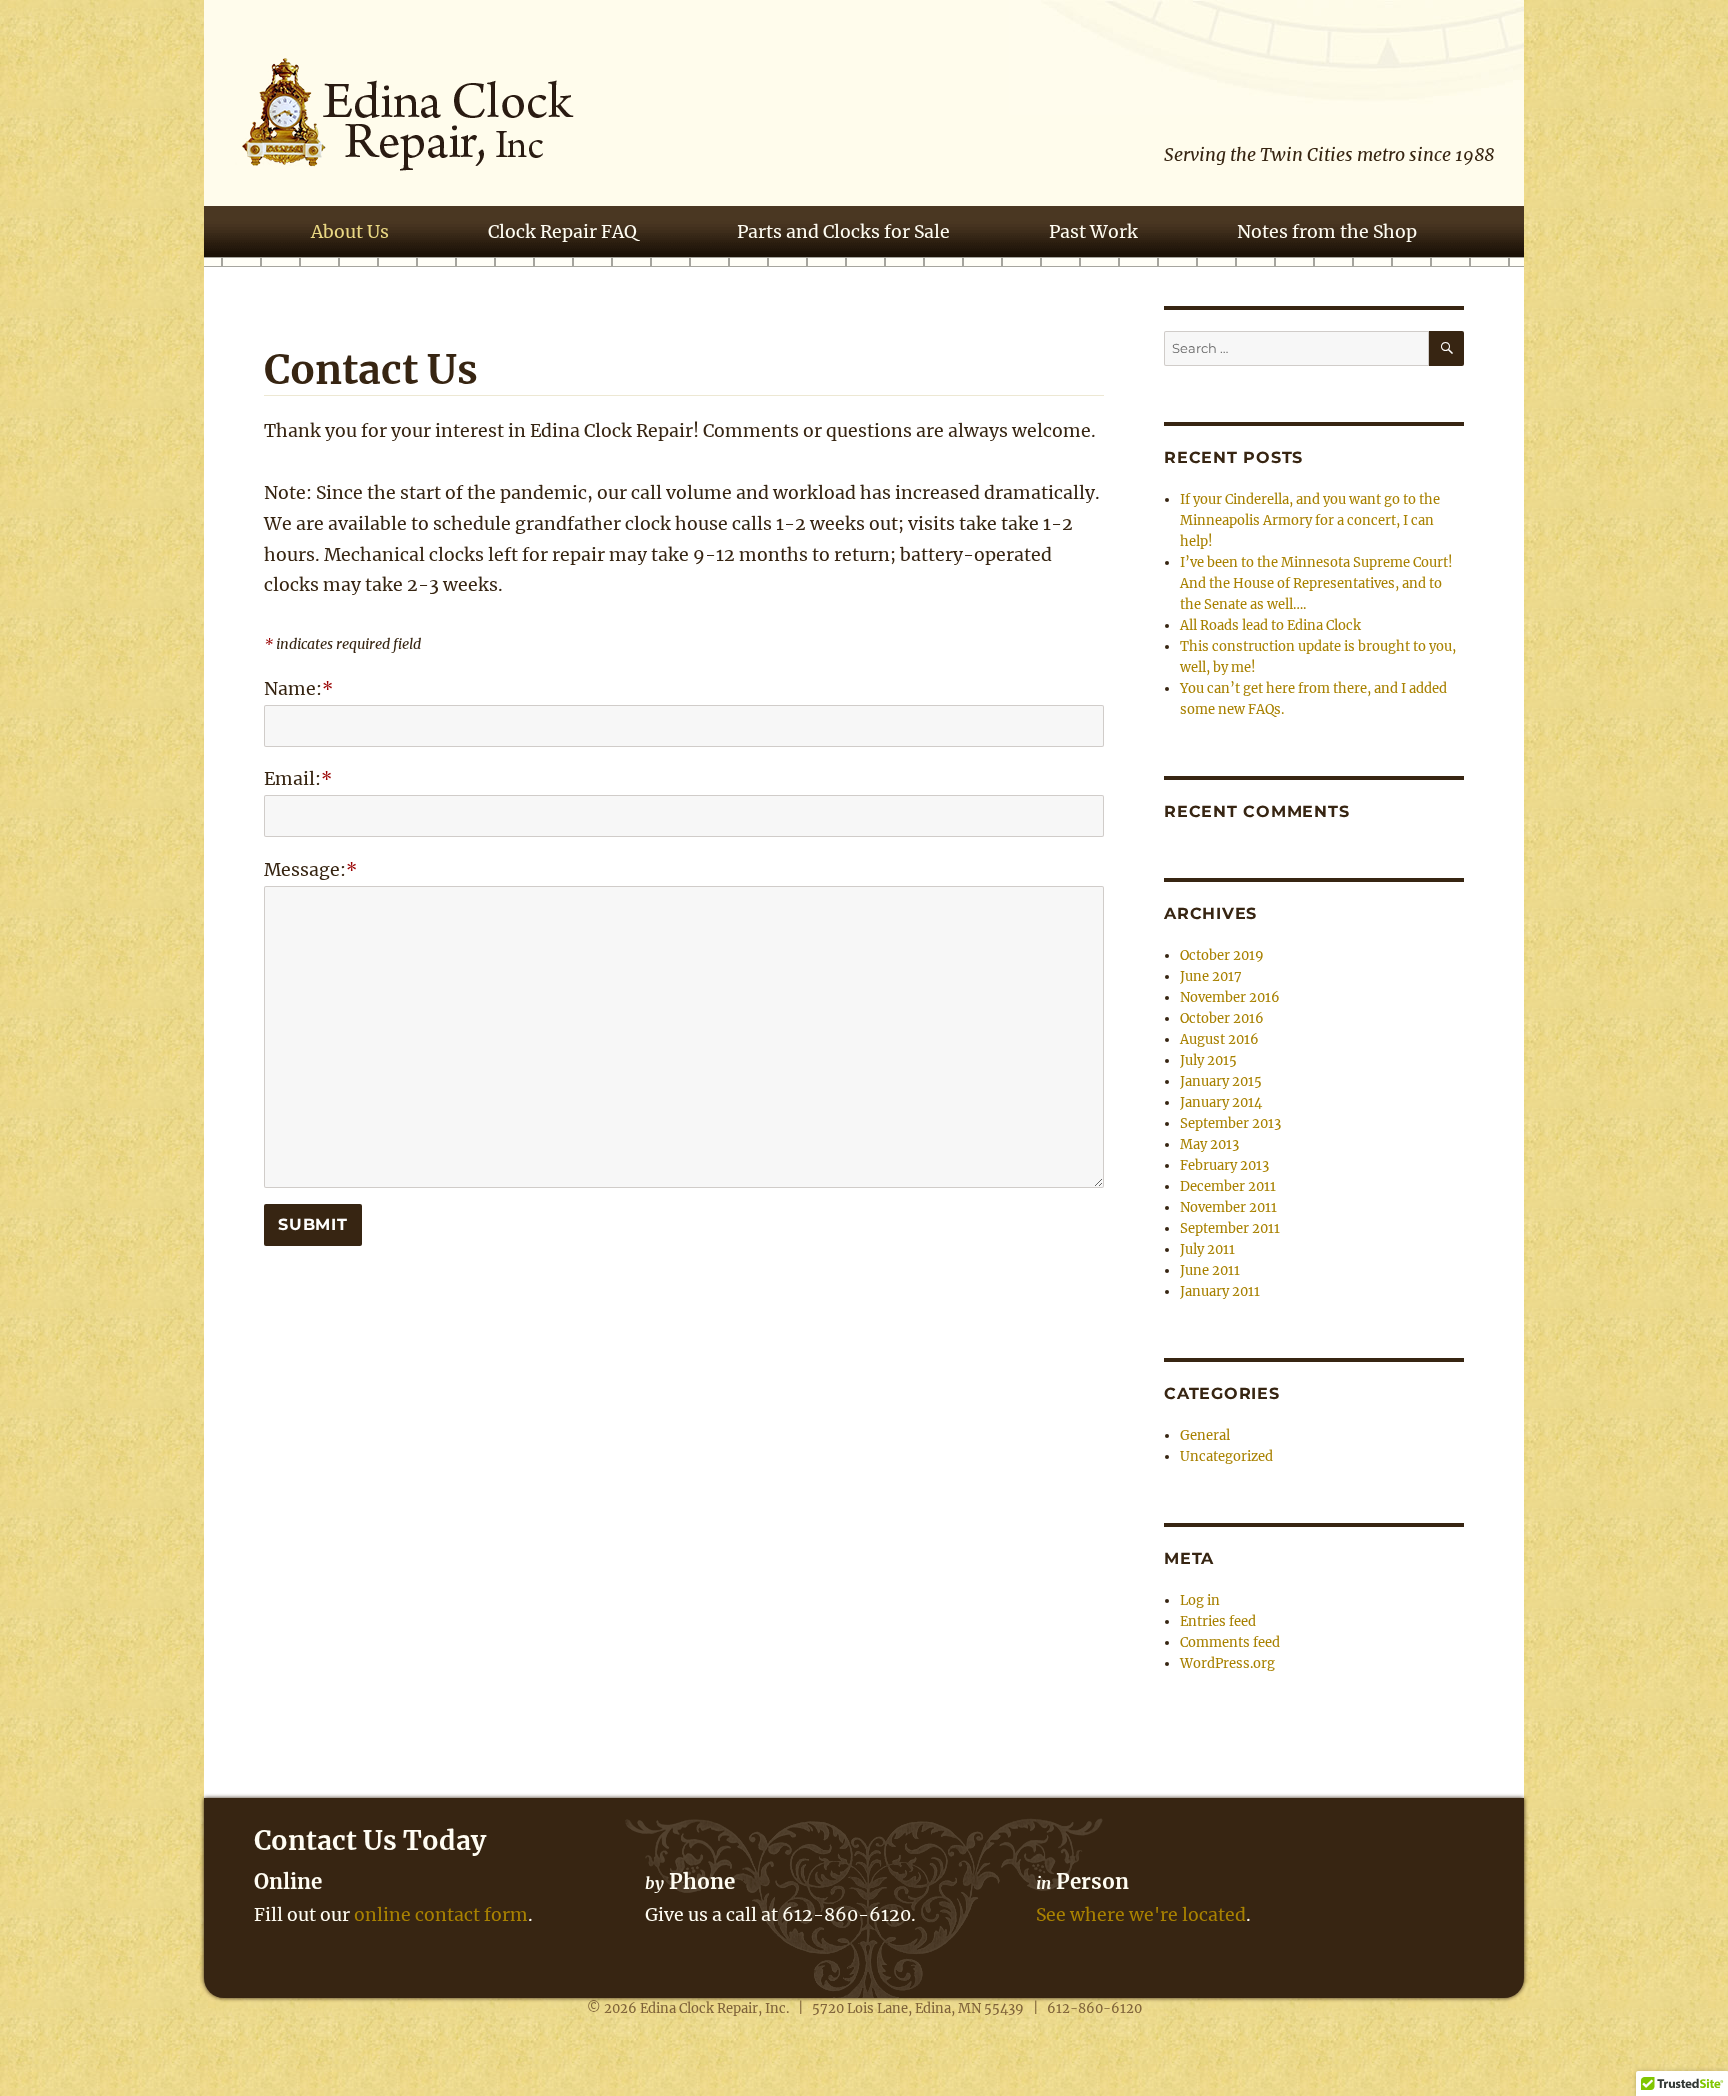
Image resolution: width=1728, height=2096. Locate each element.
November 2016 (1230, 997)
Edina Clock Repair (699, 2008)
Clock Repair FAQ (562, 232)
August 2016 (1219, 1039)
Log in (1200, 1600)
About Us (350, 232)
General (1205, 1435)
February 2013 (1224, 1165)
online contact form (441, 1915)
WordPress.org (1227, 1663)
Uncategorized (1226, 1456)
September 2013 (1230, 1123)
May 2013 (1209, 1144)
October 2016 (1222, 1018)
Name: (298, 689)
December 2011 (1228, 1186)
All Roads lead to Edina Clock (1270, 625)
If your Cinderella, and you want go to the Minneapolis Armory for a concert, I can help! (1310, 520)
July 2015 (1208, 1060)
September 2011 (1230, 1228)
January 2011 (1220, 1291)
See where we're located (1141, 1915)
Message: (310, 870)
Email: (298, 779)
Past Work (1093, 232)
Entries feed (1218, 1621)
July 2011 (1207, 1249)
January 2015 (1221, 1081)
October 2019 (1222, 955)
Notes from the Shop (1327, 232)
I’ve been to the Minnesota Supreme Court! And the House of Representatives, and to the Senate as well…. (1316, 583)
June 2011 (1210, 1270)
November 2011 (1228, 1207)
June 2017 (1211, 976)
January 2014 (1221, 1102)
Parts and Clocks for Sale (843, 232)
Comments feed (1230, 1642)
